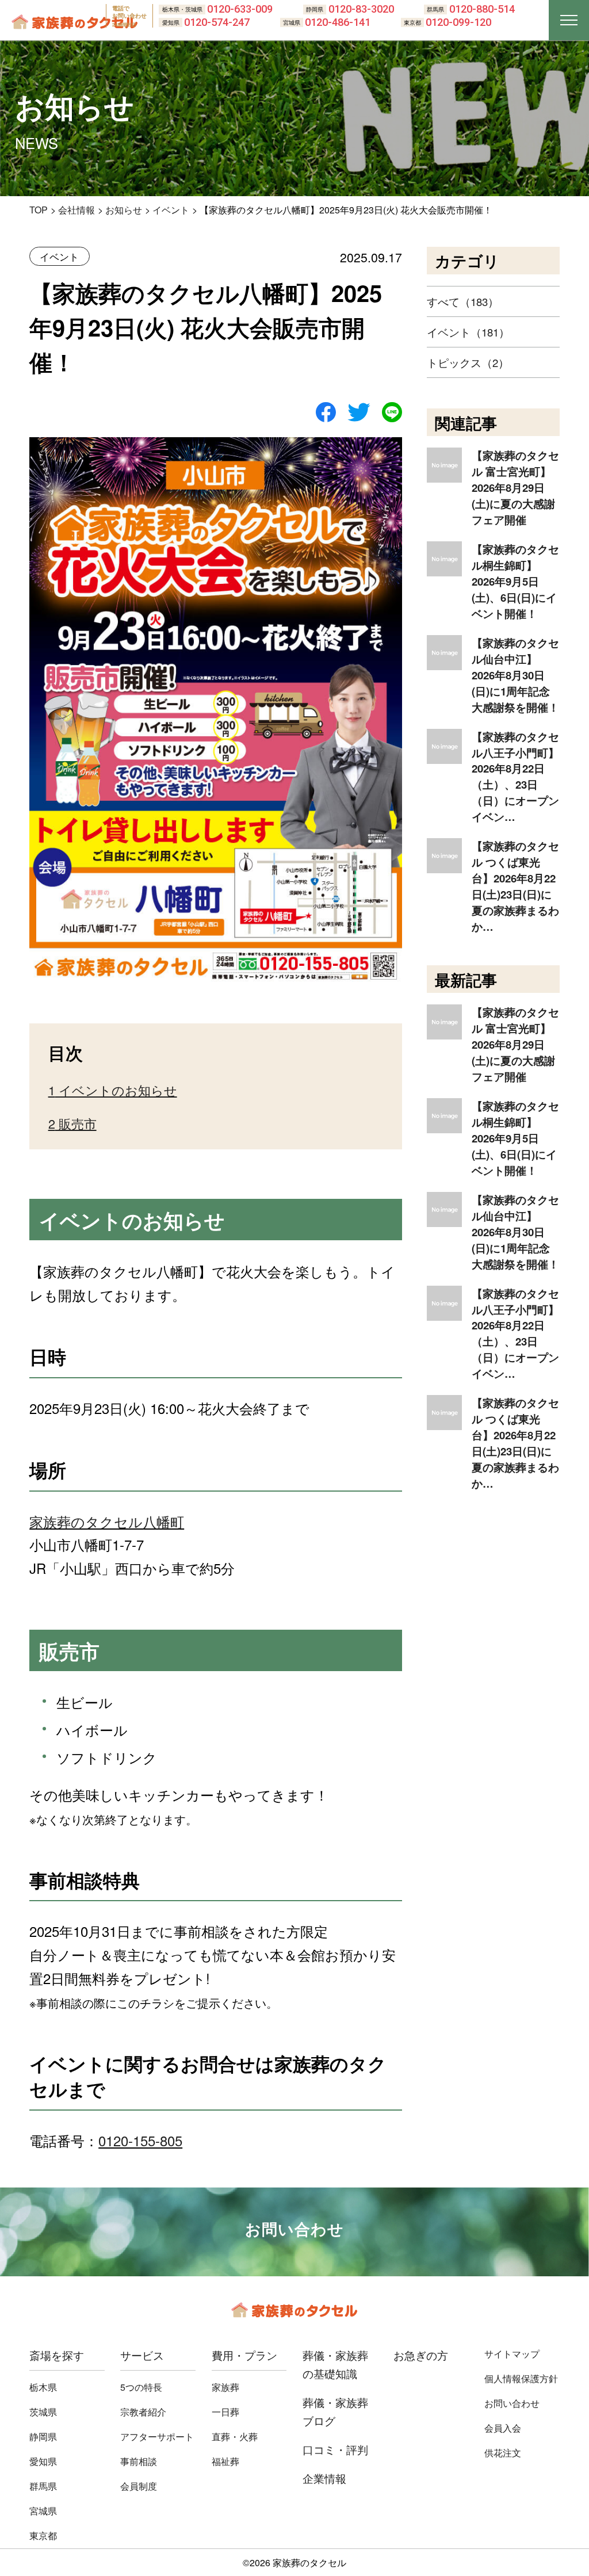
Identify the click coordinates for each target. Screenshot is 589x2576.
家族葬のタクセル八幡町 (107, 1521)
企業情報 (324, 2478)
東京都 (43, 2535)
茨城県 (43, 2412)
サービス (142, 2355)
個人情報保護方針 (521, 2378)
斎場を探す (57, 2355)
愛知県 (43, 2461)
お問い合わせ (512, 2403)
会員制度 (139, 2486)
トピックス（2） (468, 362)
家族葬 (225, 2387)
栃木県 (43, 2387)
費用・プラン (244, 2355)
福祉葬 (225, 2461)
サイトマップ (512, 2354)
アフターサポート (157, 2437)
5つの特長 (141, 2387)
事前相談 (139, 2461)
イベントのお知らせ (113, 1090)
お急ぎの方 (421, 2355)
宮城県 (43, 2511)
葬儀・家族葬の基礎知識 (335, 2364)
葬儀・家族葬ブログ (335, 2411)
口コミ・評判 (335, 2449)
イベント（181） (468, 332)
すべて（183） (463, 301)
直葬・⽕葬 (235, 2437)
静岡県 (43, 2437)
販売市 (72, 1123)
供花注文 (503, 2453)
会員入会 (503, 2428)
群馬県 (43, 2486)
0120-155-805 (140, 2140)
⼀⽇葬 (225, 2412)
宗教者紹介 (143, 2412)
